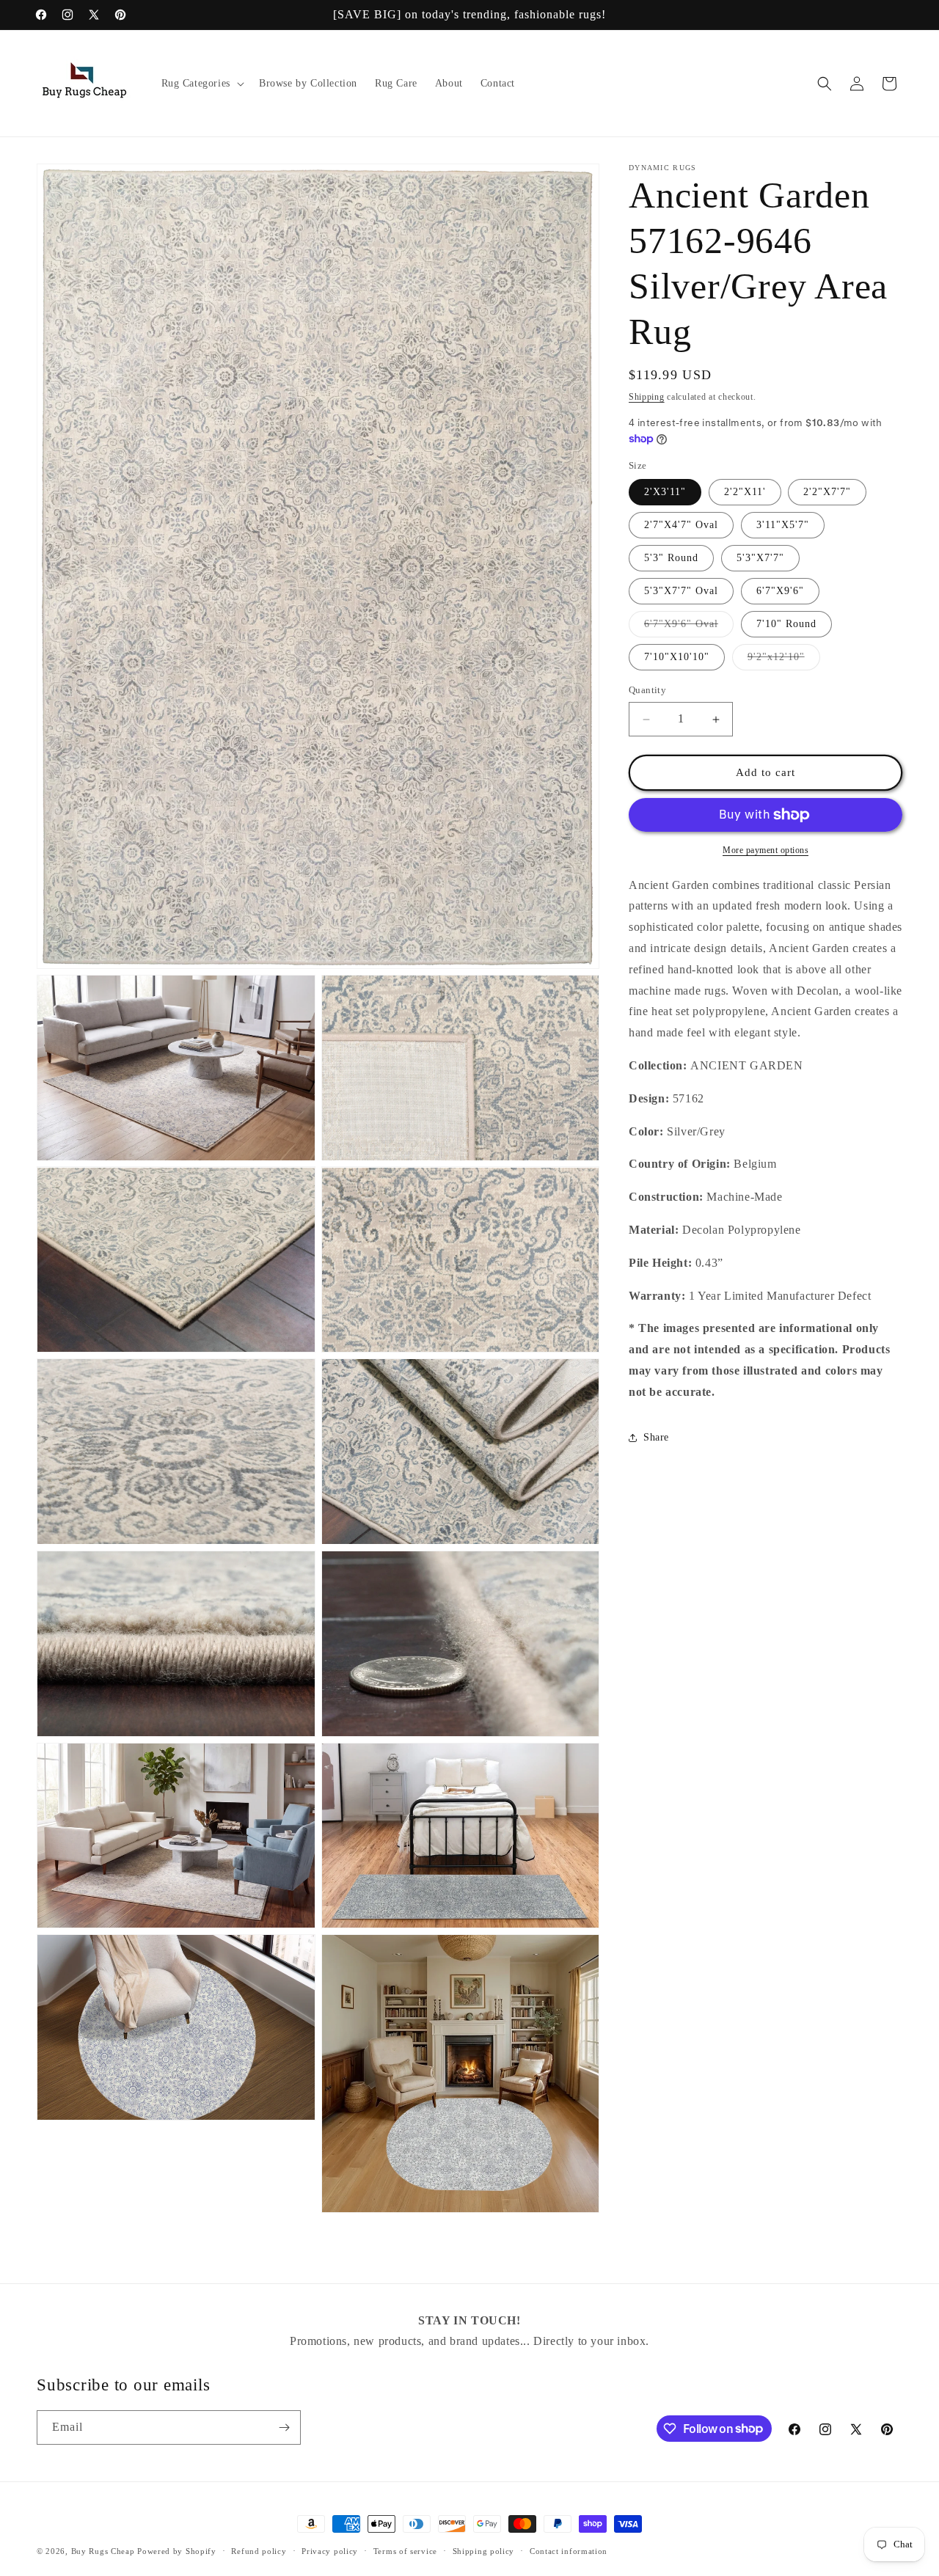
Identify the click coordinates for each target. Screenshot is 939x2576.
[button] (201, 84)
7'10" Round (786, 625)
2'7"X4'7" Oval (681, 526)
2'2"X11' (745, 493)
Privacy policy (330, 2550)
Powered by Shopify (177, 2551)
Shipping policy (484, 2550)
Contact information (569, 2550)
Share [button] (656, 1438)
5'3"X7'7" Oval (681, 592)
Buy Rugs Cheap (103, 2551)
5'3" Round (671, 559)
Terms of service (405, 2550)
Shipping (647, 397)
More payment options (766, 850)
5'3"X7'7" (760, 559)
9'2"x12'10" (784, 661)
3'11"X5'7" (783, 526)
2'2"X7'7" (827, 493)
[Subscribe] (284, 2427)
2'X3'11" (665, 493)
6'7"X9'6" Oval (689, 628)
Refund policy (259, 2550)
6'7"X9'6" (780, 592)
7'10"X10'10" (677, 658)
